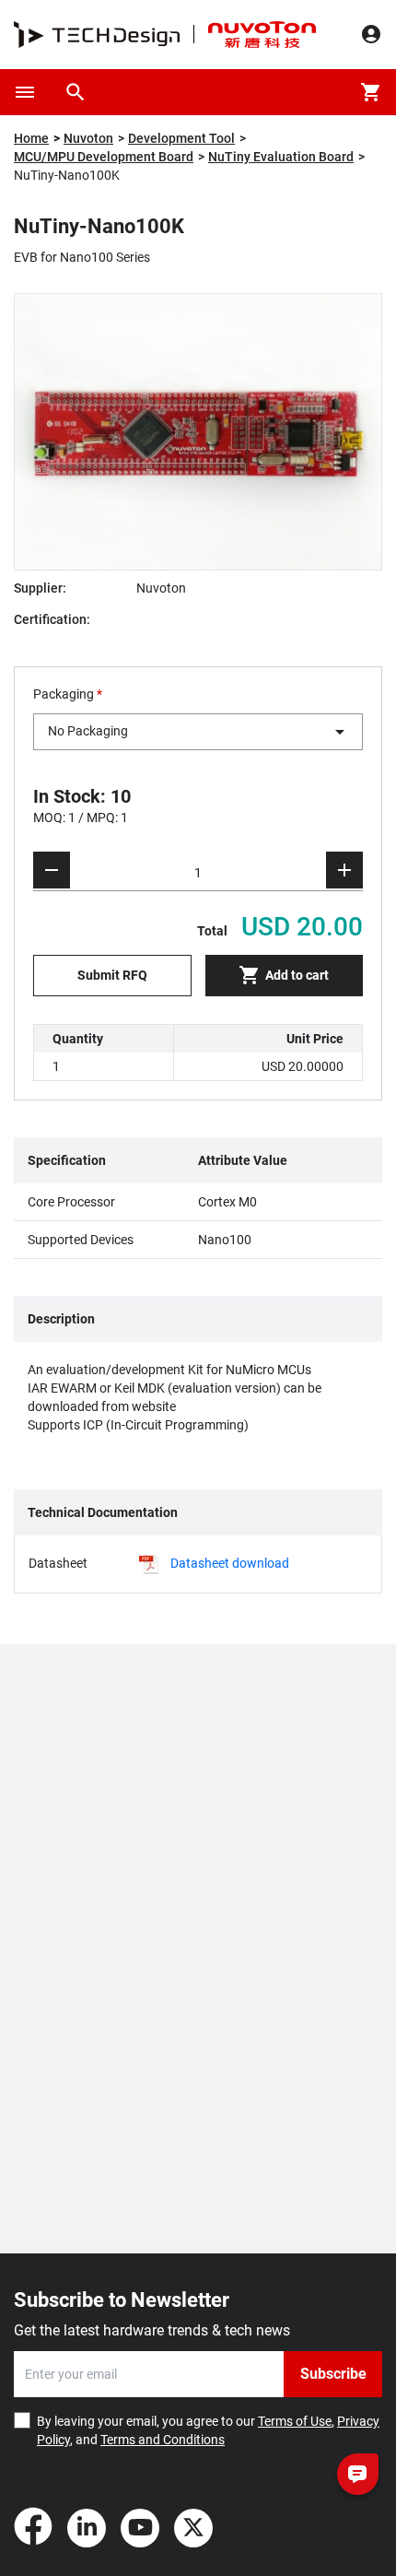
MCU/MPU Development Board (104, 157)
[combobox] (198, 732)
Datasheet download (230, 1563)
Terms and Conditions (163, 2440)
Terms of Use (295, 2421)
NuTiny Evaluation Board (281, 157)
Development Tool (181, 138)
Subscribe (333, 2374)
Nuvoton (88, 138)
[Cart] (371, 92)
